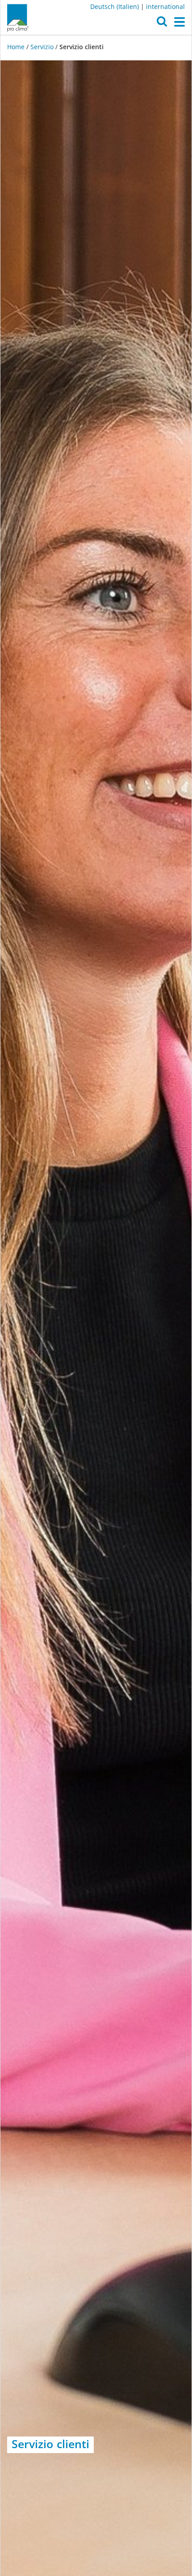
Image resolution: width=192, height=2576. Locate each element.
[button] (162, 24)
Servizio (42, 47)
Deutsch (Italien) (115, 6)
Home (17, 47)
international (165, 6)
